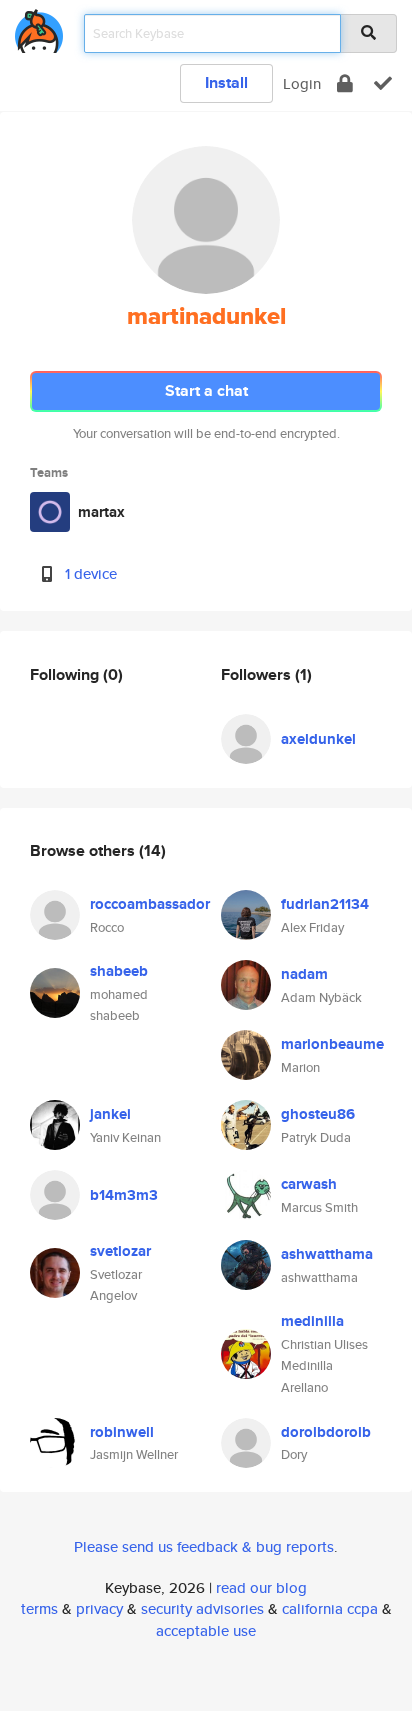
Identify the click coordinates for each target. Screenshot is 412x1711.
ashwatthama (327, 1254)
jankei (110, 1114)
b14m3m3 (124, 1195)
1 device (91, 573)
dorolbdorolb (326, 1432)
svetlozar (120, 1251)
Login (302, 83)
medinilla (312, 1321)
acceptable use (206, 1630)
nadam (304, 974)
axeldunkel (318, 739)
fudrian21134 (325, 904)
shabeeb (119, 971)
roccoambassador (150, 904)
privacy (99, 1608)
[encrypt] (345, 83)
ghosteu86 (318, 1114)
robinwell (122, 1432)
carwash (309, 1184)
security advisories (202, 1608)
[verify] (383, 83)
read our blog (261, 1587)
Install (226, 82)
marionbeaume (332, 1044)
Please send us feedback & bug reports (204, 1546)
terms (39, 1608)
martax (101, 512)
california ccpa (330, 1608)
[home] (39, 27)
